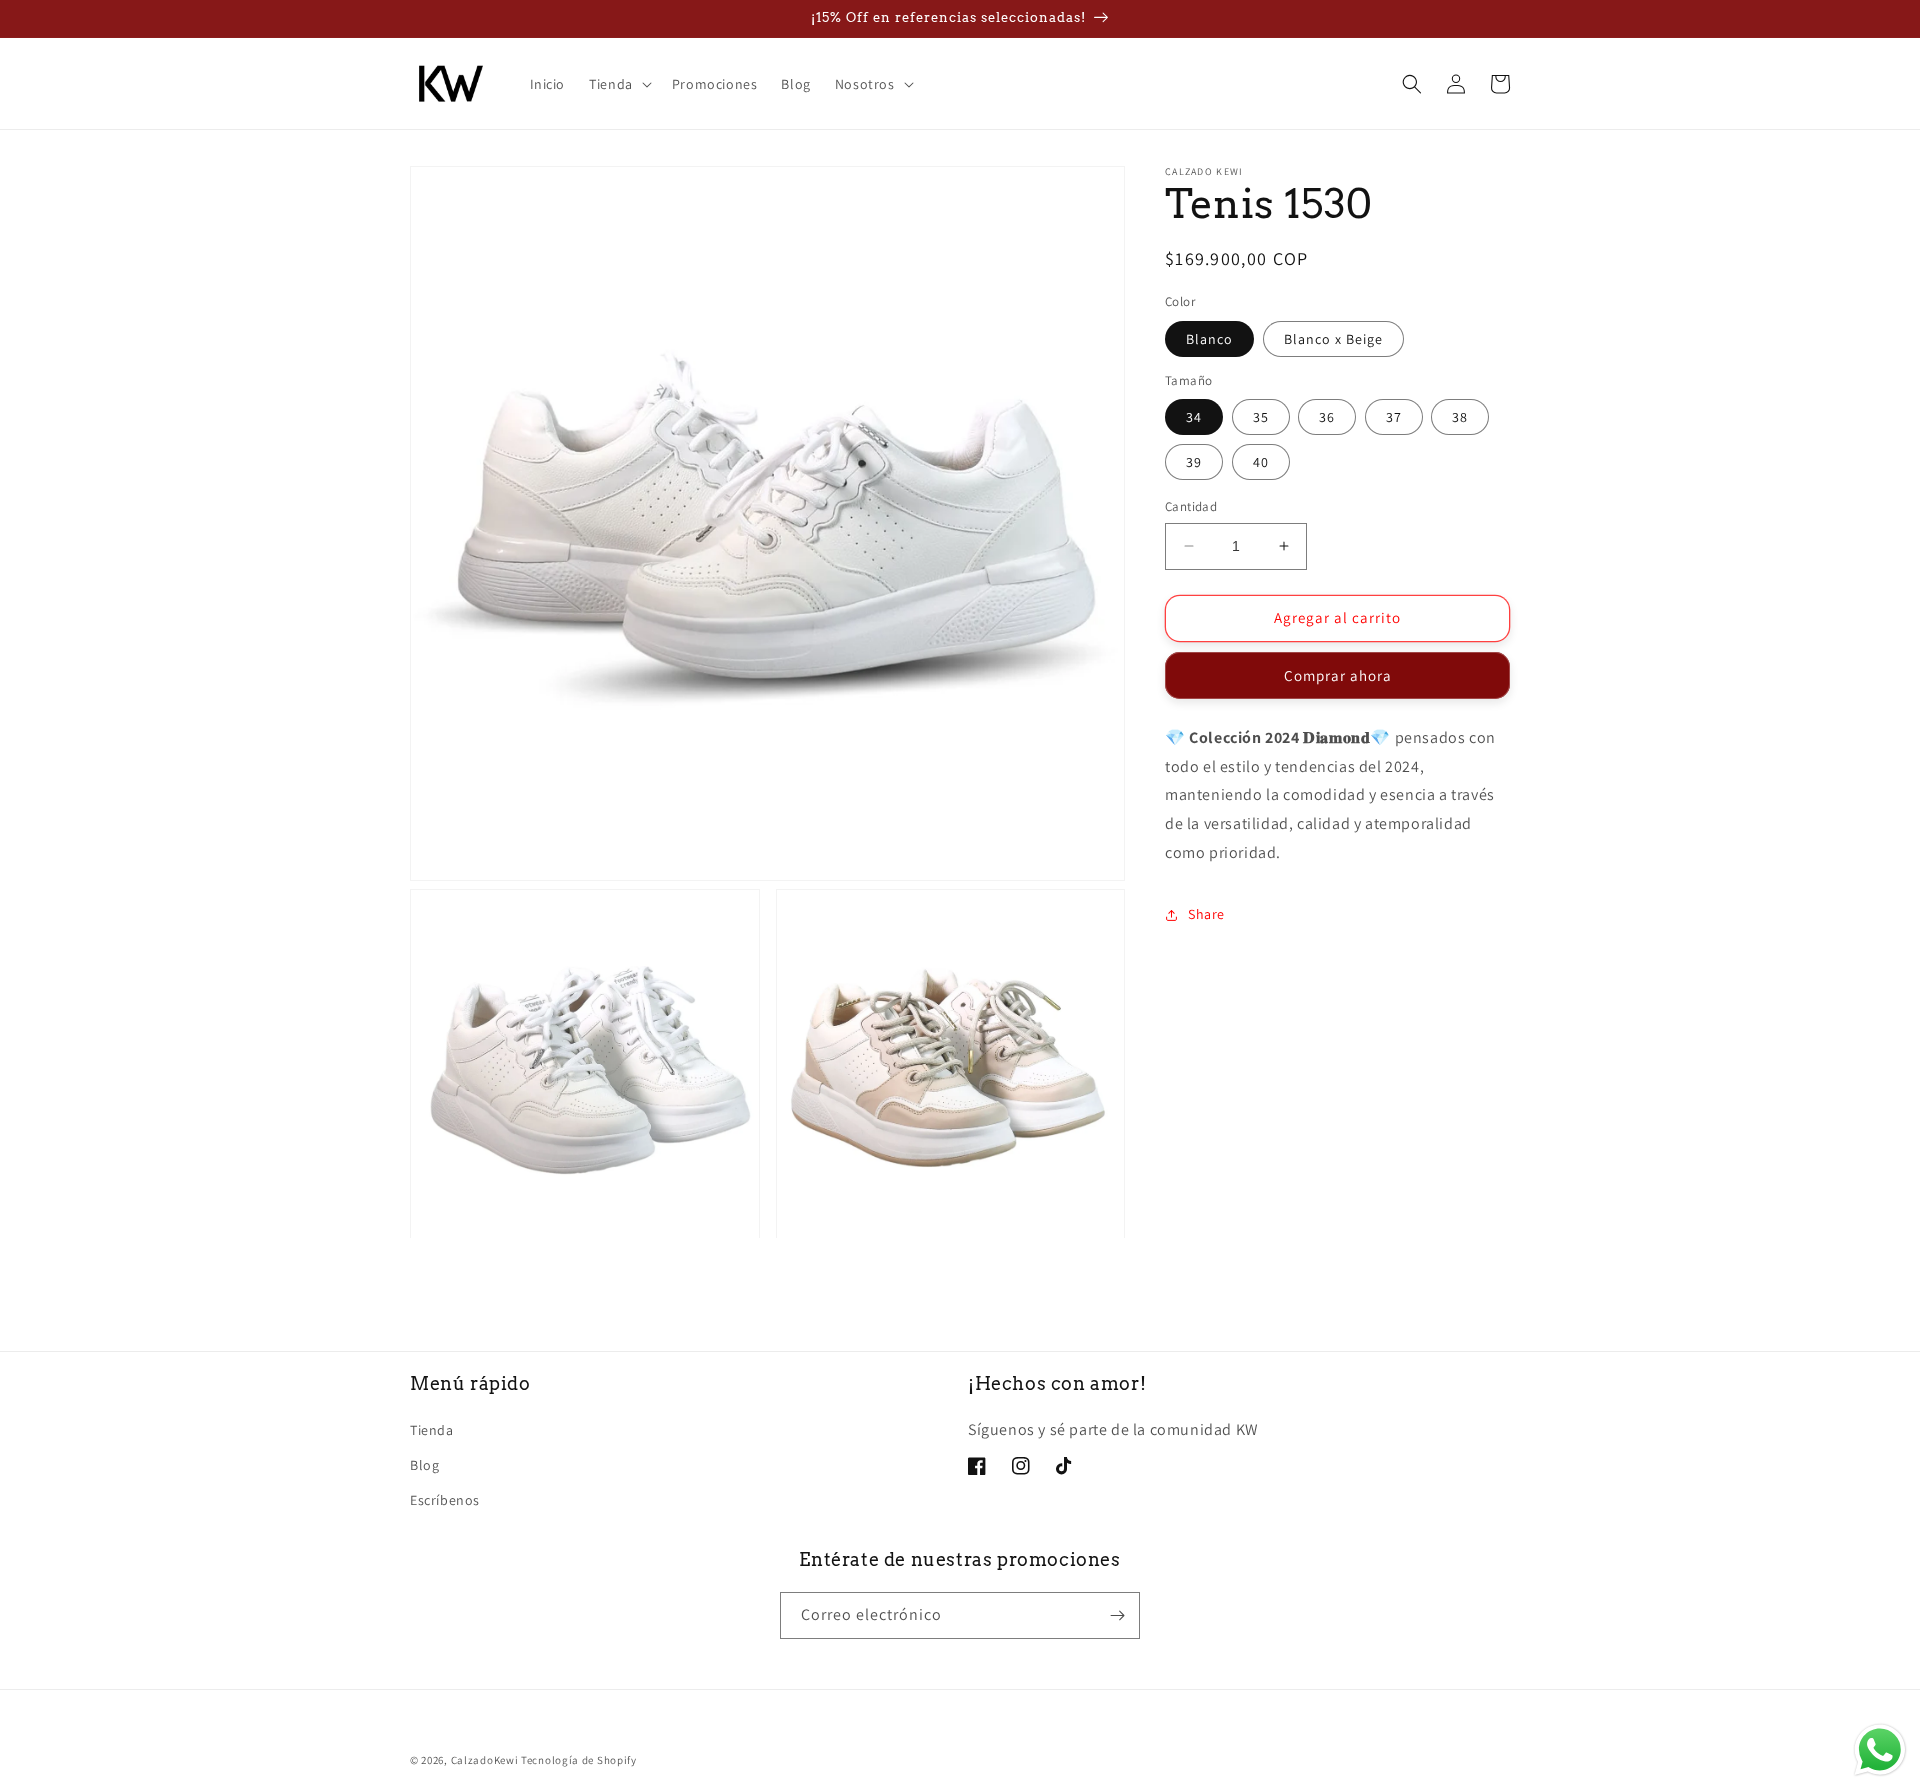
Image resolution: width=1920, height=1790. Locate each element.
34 (1194, 417)
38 (1460, 417)
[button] (618, 84)
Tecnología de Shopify (579, 1760)
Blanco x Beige (1333, 339)
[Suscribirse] (1117, 1615)
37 (1394, 417)
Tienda (432, 1430)
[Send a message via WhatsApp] (1880, 1750)
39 (1194, 462)
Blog (424, 1465)
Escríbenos (445, 1500)
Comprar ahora (1338, 675)
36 (1327, 417)
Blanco (1209, 339)
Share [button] (1206, 914)
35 (1261, 417)
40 (1261, 462)
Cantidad (1191, 506)
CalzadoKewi (485, 1760)
